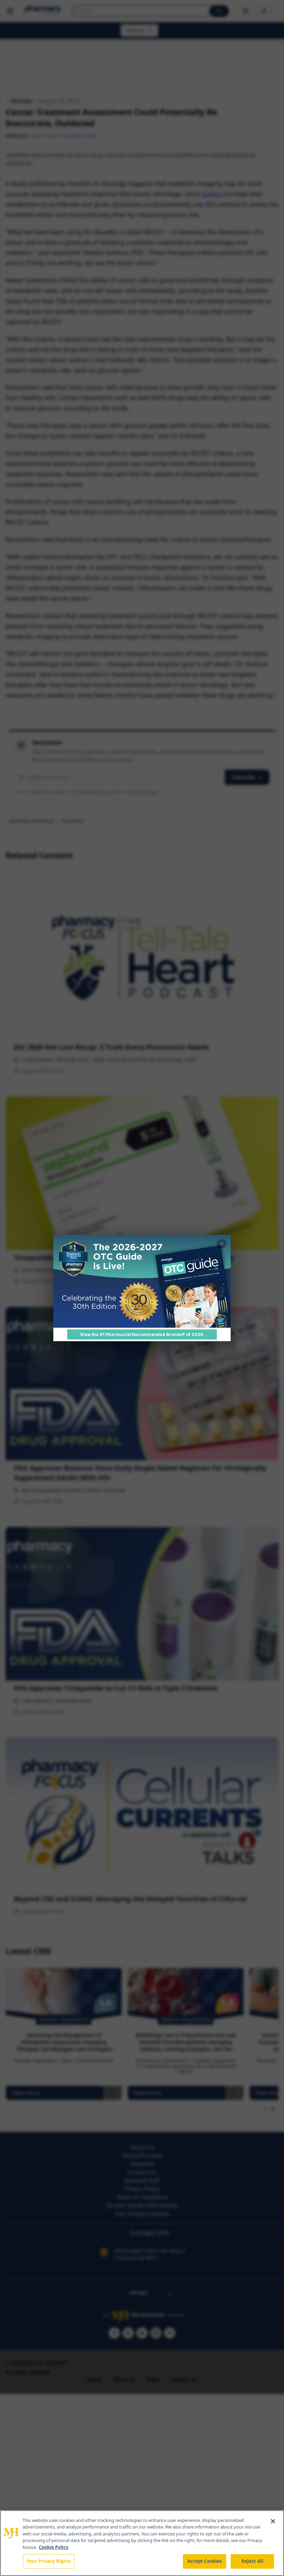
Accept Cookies (205, 2561)
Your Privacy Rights (49, 2561)
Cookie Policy (54, 2547)
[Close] (273, 2521)
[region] (142, 2543)
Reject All (252, 2561)
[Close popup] (222, 1244)
